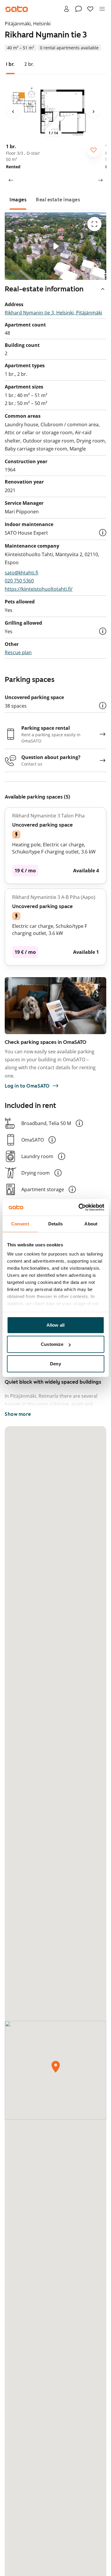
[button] (103, 533)
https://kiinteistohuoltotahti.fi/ (39, 589)
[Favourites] (90, 9)
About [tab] (91, 1223)
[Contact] (78, 9)
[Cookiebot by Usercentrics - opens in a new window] (79, 1207)
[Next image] (94, 112)
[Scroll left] (11, 180)
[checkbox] (94, 150)
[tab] (10, 64)
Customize (52, 1344)
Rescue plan (18, 652)
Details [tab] (55, 1223)
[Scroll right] (100, 180)
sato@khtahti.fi (21, 573)
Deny (55, 1363)
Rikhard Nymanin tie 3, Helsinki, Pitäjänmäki (53, 313)
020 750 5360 (19, 581)
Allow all (55, 1325)
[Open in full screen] (94, 224)
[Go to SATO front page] (17, 9)
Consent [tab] (20, 1223)
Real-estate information (44, 289)
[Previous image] (13, 112)
